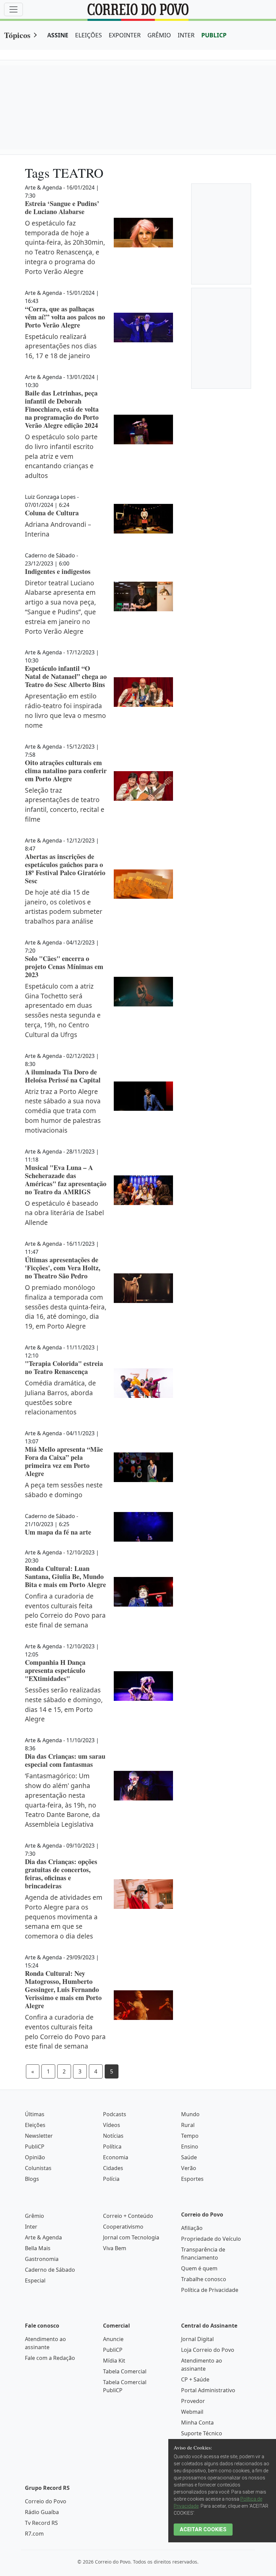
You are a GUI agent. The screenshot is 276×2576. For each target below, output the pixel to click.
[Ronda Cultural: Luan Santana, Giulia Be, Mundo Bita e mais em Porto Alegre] (143, 1592)
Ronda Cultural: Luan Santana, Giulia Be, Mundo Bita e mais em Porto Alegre (65, 1576)
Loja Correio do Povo (208, 2350)
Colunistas (38, 2168)
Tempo (190, 2136)
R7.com (34, 2534)
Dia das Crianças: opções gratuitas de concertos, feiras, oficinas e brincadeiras (61, 1874)
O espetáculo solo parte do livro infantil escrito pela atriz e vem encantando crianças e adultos (61, 456)
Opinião (35, 2157)
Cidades (113, 2168)
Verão (189, 2168)
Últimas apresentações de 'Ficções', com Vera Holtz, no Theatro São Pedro (63, 1268)
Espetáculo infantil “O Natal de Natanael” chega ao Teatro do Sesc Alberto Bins (66, 676)
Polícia (111, 2179)
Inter (31, 2227)
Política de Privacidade (210, 2290)
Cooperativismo (123, 2227)
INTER (186, 35)
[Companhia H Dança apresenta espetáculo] (143, 1686)
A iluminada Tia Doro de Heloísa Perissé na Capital (63, 1076)
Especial (35, 2280)
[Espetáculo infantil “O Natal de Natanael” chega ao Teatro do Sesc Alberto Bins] (143, 692)
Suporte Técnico (202, 2433)
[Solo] (143, 992)
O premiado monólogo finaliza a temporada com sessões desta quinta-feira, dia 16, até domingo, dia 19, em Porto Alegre (66, 1307)
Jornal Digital (197, 2339)
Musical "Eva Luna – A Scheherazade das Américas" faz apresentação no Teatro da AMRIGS (66, 1180)
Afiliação (192, 2228)
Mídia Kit (114, 2361)
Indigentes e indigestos (58, 571)
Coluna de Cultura (52, 513)
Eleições (35, 2125)
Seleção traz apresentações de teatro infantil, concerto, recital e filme (65, 805)
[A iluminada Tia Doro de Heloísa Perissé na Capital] (143, 1096)
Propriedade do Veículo (211, 2239)
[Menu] (13, 9)
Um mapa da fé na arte (58, 1532)
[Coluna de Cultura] (143, 519)
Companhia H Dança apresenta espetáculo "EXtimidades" (55, 1670)
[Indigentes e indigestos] (143, 596)
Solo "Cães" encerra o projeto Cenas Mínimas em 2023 (64, 967)
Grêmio (34, 2216)
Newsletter (39, 2136)
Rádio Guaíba (42, 2512)
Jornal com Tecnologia (131, 2237)
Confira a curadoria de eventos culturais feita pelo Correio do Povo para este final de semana (65, 1610)
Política (112, 2146)
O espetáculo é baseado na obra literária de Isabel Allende (64, 1213)
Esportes (192, 2179)
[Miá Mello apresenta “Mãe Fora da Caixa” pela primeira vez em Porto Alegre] (143, 1467)
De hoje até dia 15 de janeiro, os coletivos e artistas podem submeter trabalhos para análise (64, 907)
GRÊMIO (159, 35)
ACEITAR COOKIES (203, 2529)
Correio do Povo (46, 2501)
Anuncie (113, 2339)
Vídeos (112, 2125)
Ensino (190, 2146)
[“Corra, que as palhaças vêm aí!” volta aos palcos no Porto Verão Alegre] (143, 328)
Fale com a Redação (50, 2358)
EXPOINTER (125, 35)
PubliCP (35, 2146)
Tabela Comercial (125, 2371)
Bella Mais (38, 2248)
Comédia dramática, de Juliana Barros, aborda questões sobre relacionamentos (60, 1397)
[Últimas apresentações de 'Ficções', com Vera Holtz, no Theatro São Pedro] (143, 1288)
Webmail (192, 2412)
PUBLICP (214, 35)
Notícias (113, 2136)
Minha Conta (197, 2423)
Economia (116, 2157)
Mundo (190, 2114)
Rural (188, 2125)
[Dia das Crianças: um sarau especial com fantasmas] (143, 1786)
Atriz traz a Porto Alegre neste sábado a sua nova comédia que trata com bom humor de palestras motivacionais (63, 1111)
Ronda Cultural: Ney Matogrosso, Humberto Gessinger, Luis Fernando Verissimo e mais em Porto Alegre (63, 1989)
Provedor (193, 2401)
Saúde (189, 2157)
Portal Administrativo (208, 2390)
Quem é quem (199, 2268)
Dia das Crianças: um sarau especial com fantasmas (65, 1760)
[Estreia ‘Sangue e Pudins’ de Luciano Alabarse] (143, 233)
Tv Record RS (41, 2523)
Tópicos (17, 35)
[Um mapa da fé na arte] (143, 1527)
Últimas (35, 2114)
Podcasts (115, 2114)
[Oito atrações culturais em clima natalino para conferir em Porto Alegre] (143, 786)
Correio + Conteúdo (128, 2216)
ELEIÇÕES (89, 35)
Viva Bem (115, 2248)
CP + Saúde (195, 2379)
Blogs (32, 2179)
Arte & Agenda (43, 2237)
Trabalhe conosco (204, 2279)
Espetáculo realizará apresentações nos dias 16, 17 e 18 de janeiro (61, 346)
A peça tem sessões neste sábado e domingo (64, 1490)
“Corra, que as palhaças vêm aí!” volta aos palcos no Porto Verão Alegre (65, 317)
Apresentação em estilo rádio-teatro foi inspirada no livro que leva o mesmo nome (65, 710)
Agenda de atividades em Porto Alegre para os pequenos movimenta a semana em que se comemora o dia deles (64, 1917)
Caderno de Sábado (50, 2270)
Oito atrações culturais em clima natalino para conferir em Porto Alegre (66, 771)
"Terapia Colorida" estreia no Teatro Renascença (64, 1367)
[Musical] (143, 1190)
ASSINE (58, 35)
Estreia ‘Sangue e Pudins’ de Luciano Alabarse (62, 208)
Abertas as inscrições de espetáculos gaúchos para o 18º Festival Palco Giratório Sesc (65, 869)
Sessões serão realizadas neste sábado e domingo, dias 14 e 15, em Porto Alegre (64, 1704)
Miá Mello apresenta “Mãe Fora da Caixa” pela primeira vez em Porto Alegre (64, 1461)
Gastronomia (42, 2259)
